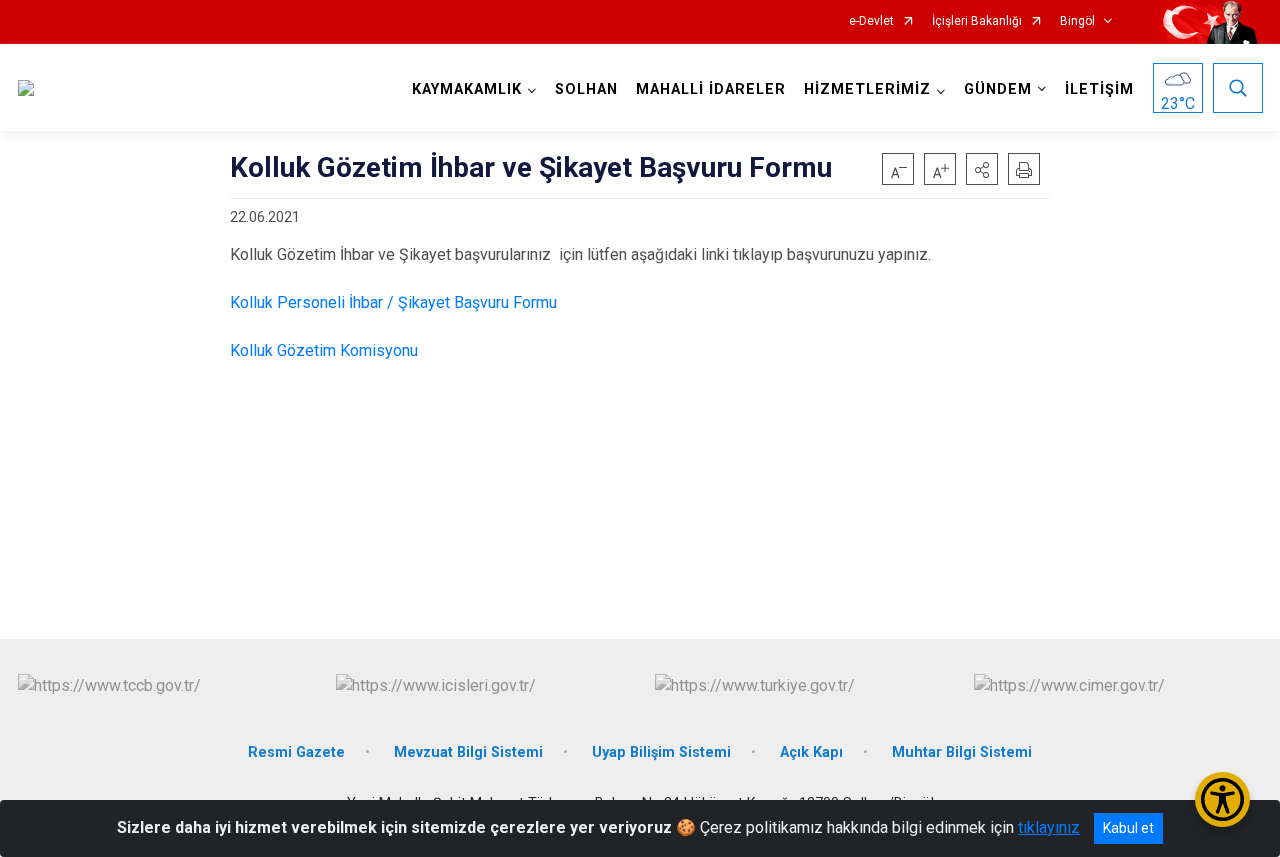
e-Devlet (871, 21)
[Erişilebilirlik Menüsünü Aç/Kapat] (1222, 799)
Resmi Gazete (296, 752)
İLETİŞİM (1099, 89)
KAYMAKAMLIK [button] (467, 89)
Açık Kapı (811, 752)
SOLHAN (586, 89)
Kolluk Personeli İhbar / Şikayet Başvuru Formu (393, 302)
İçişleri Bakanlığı (977, 21)
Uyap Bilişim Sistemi (661, 752)
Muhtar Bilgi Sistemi (962, 752)
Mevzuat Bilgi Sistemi (468, 752)
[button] (982, 169)
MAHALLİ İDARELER (711, 89)
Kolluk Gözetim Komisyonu (324, 350)
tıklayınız (1049, 827)
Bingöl (1077, 21)
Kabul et (1128, 828)
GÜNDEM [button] (998, 89)
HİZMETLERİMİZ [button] (867, 89)
